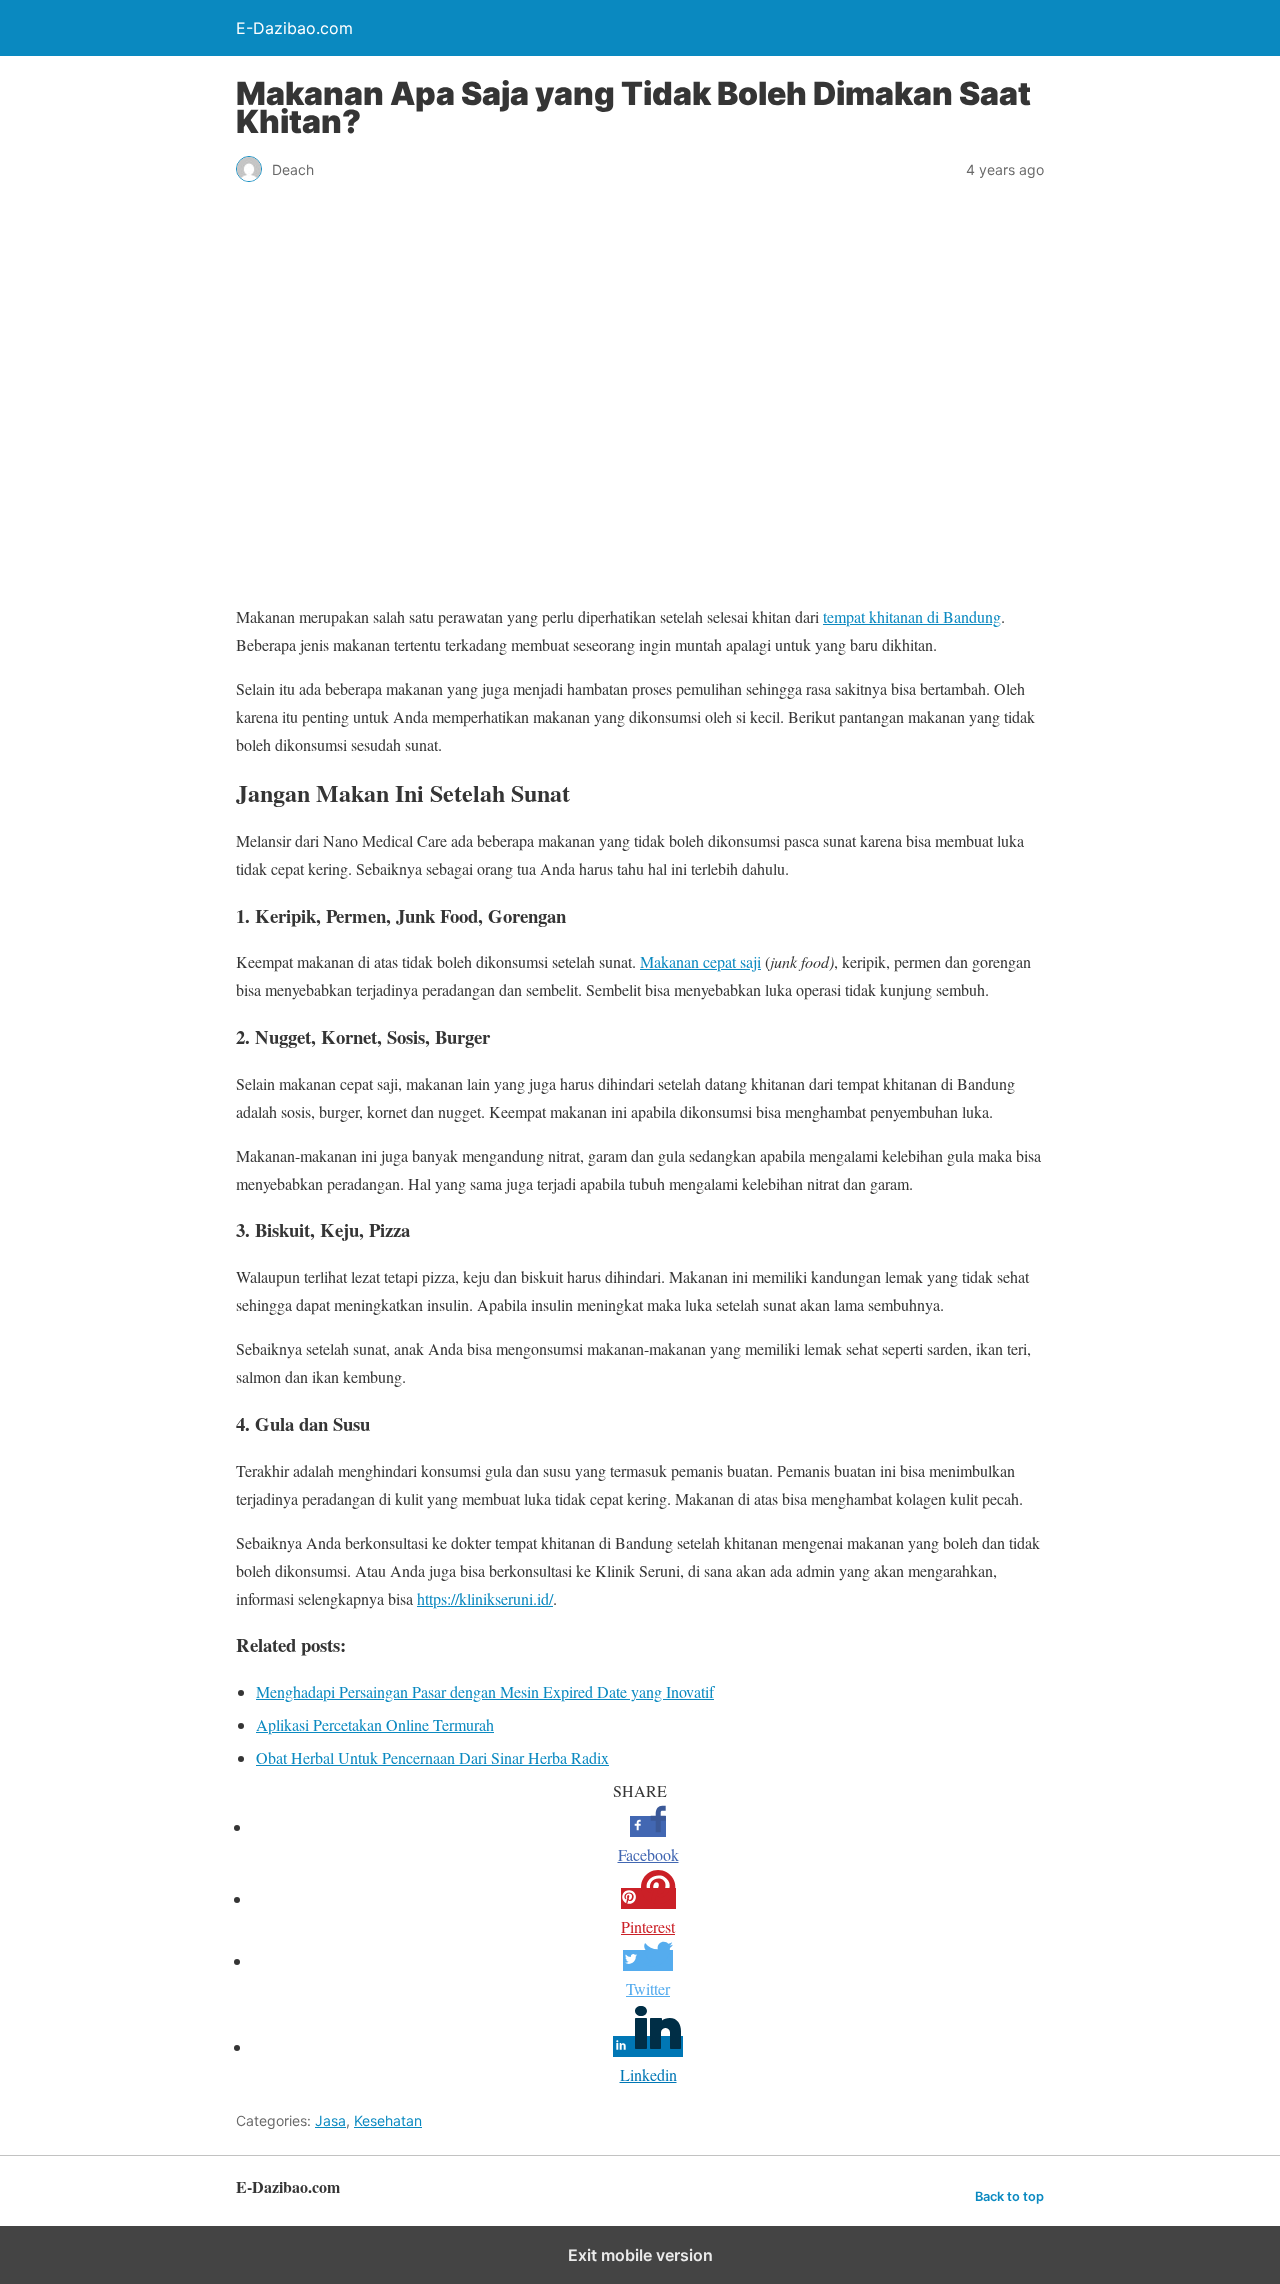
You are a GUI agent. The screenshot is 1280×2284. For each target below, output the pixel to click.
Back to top (1009, 2196)
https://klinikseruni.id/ (485, 1598)
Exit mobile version (640, 2255)
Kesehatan (388, 2120)
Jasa (330, 2120)
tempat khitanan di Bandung (912, 616)
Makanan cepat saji (700, 961)
